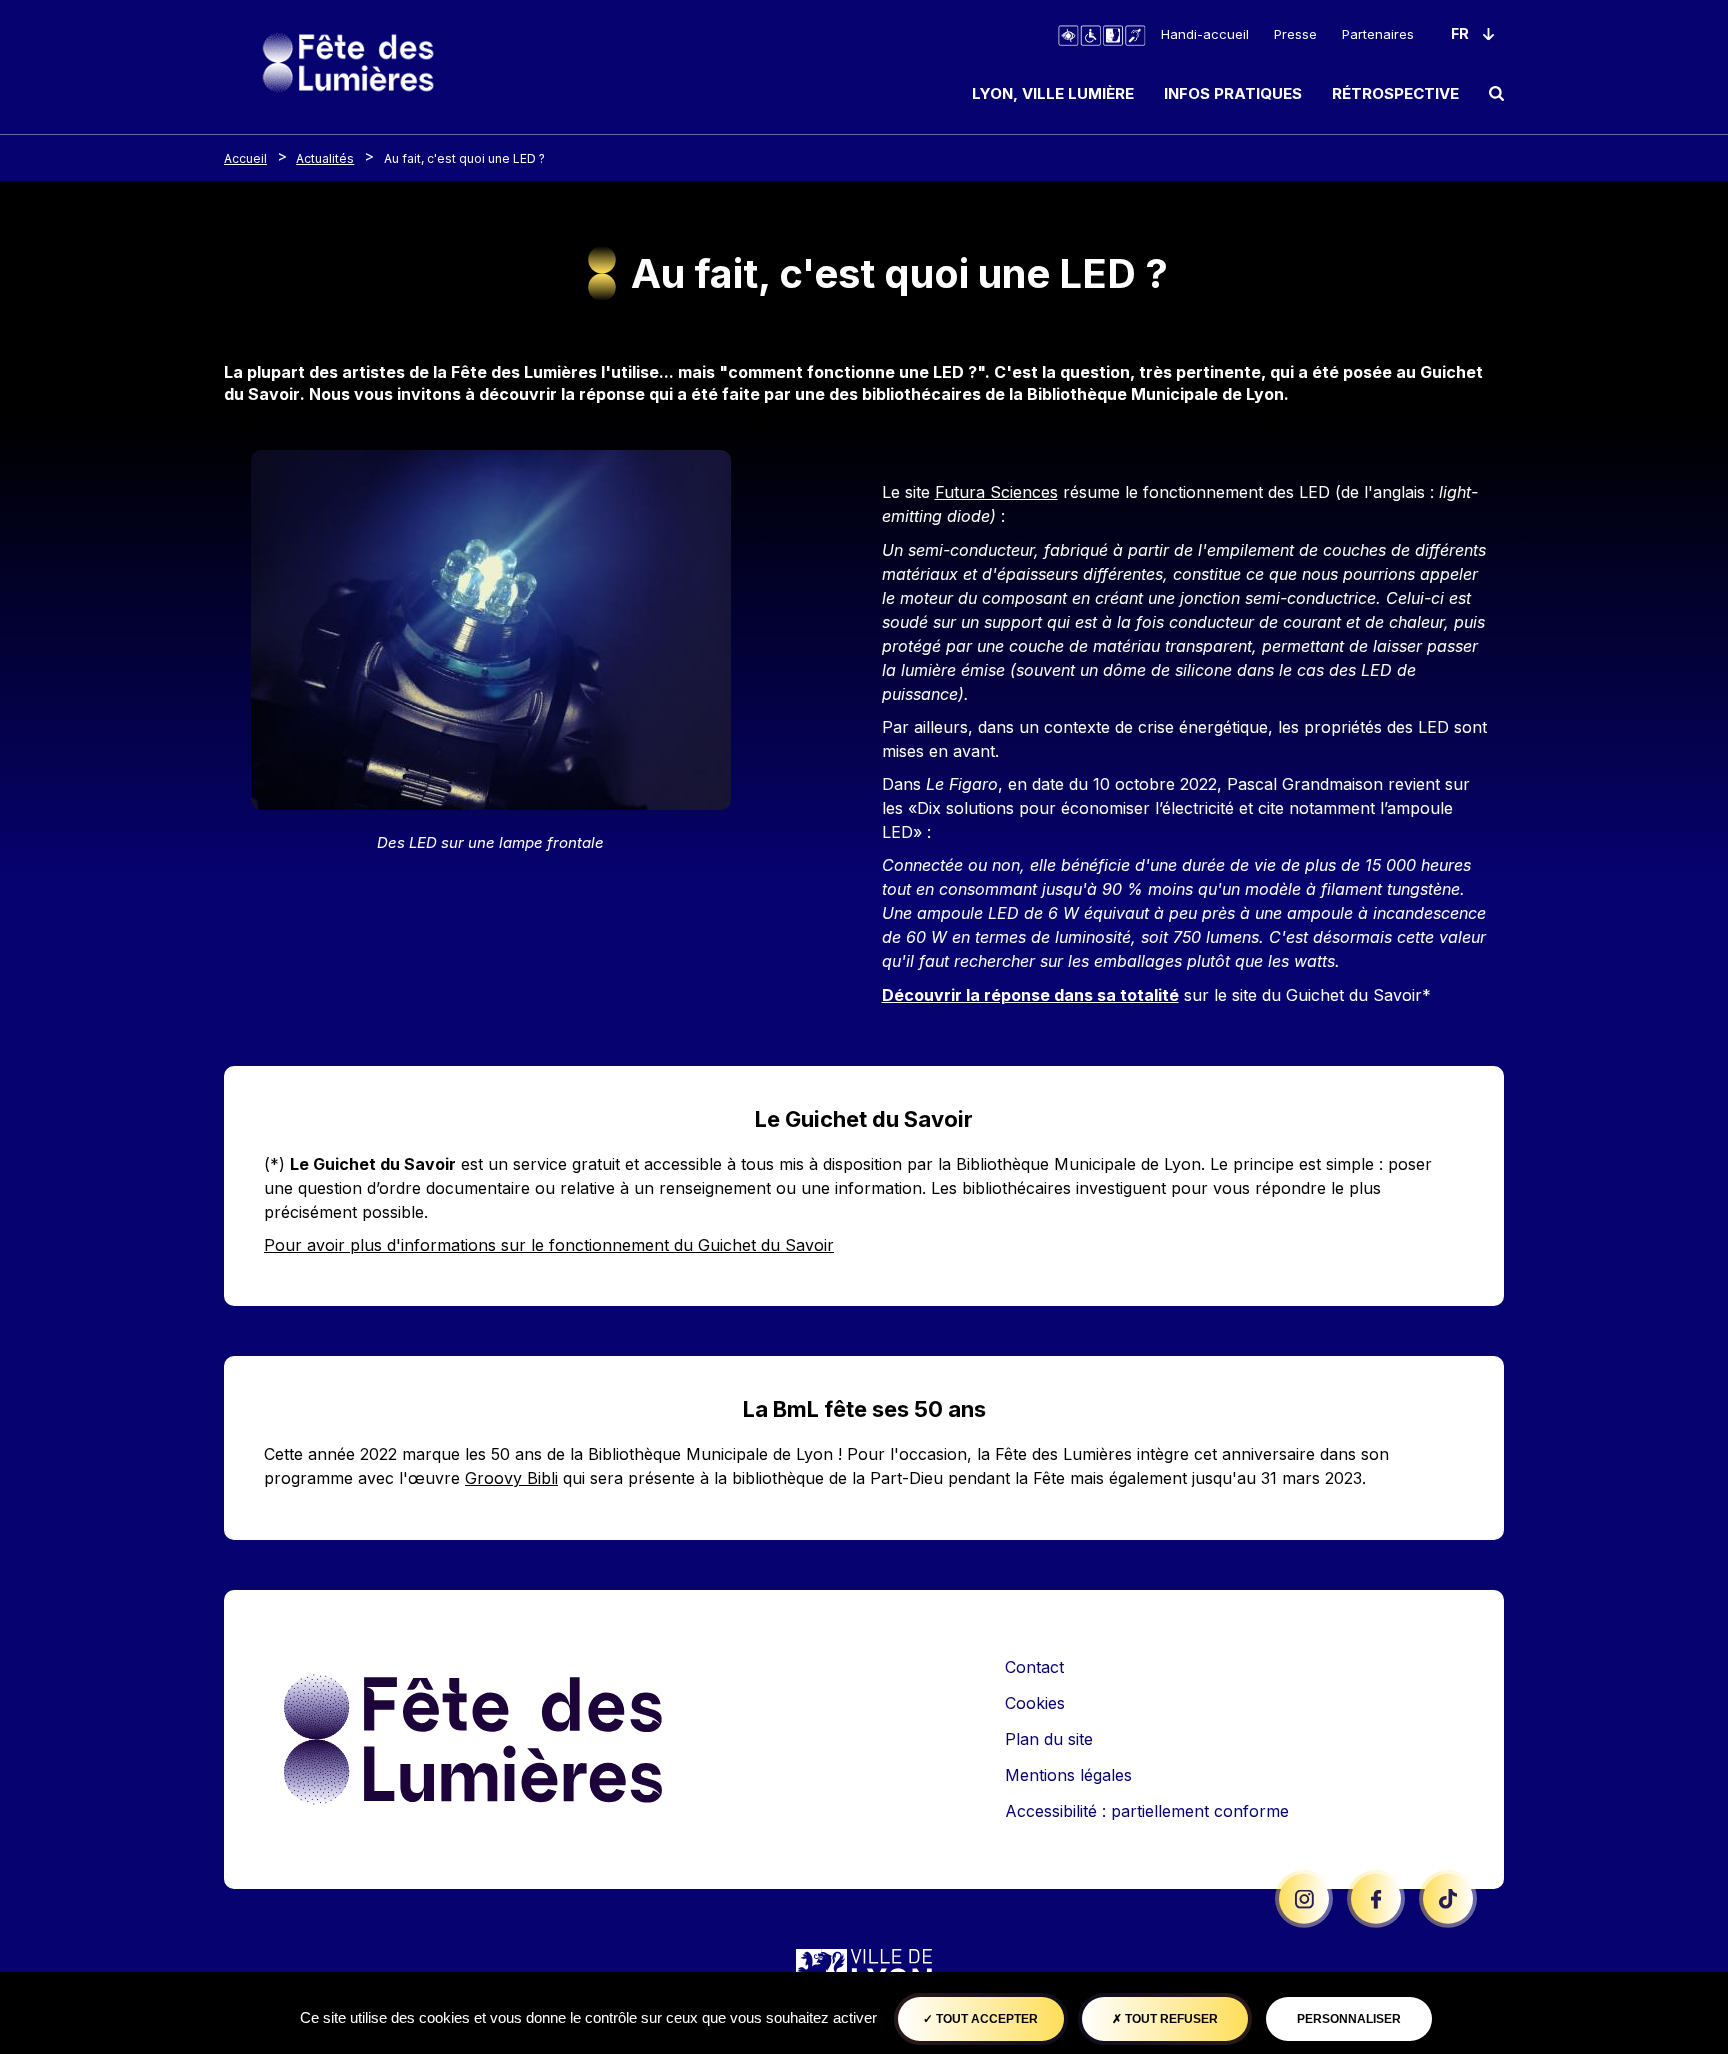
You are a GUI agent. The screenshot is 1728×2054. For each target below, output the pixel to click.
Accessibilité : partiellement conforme (1147, 1811)
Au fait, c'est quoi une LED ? (464, 158)
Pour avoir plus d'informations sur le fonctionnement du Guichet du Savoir (549, 1245)
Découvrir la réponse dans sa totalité (1030, 995)
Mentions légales (1068, 1775)
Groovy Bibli (511, 1478)
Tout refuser (1170, 2019)
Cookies (1035, 1703)
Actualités (325, 158)
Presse (1295, 34)
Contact (1034, 1667)
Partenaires (1378, 34)
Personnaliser (1349, 2019)
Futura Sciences (996, 492)
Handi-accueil (1205, 34)
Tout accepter (985, 2019)
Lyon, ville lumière (1053, 93)
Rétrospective (1395, 93)
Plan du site (1049, 1739)
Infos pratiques (1233, 93)
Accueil (245, 158)
